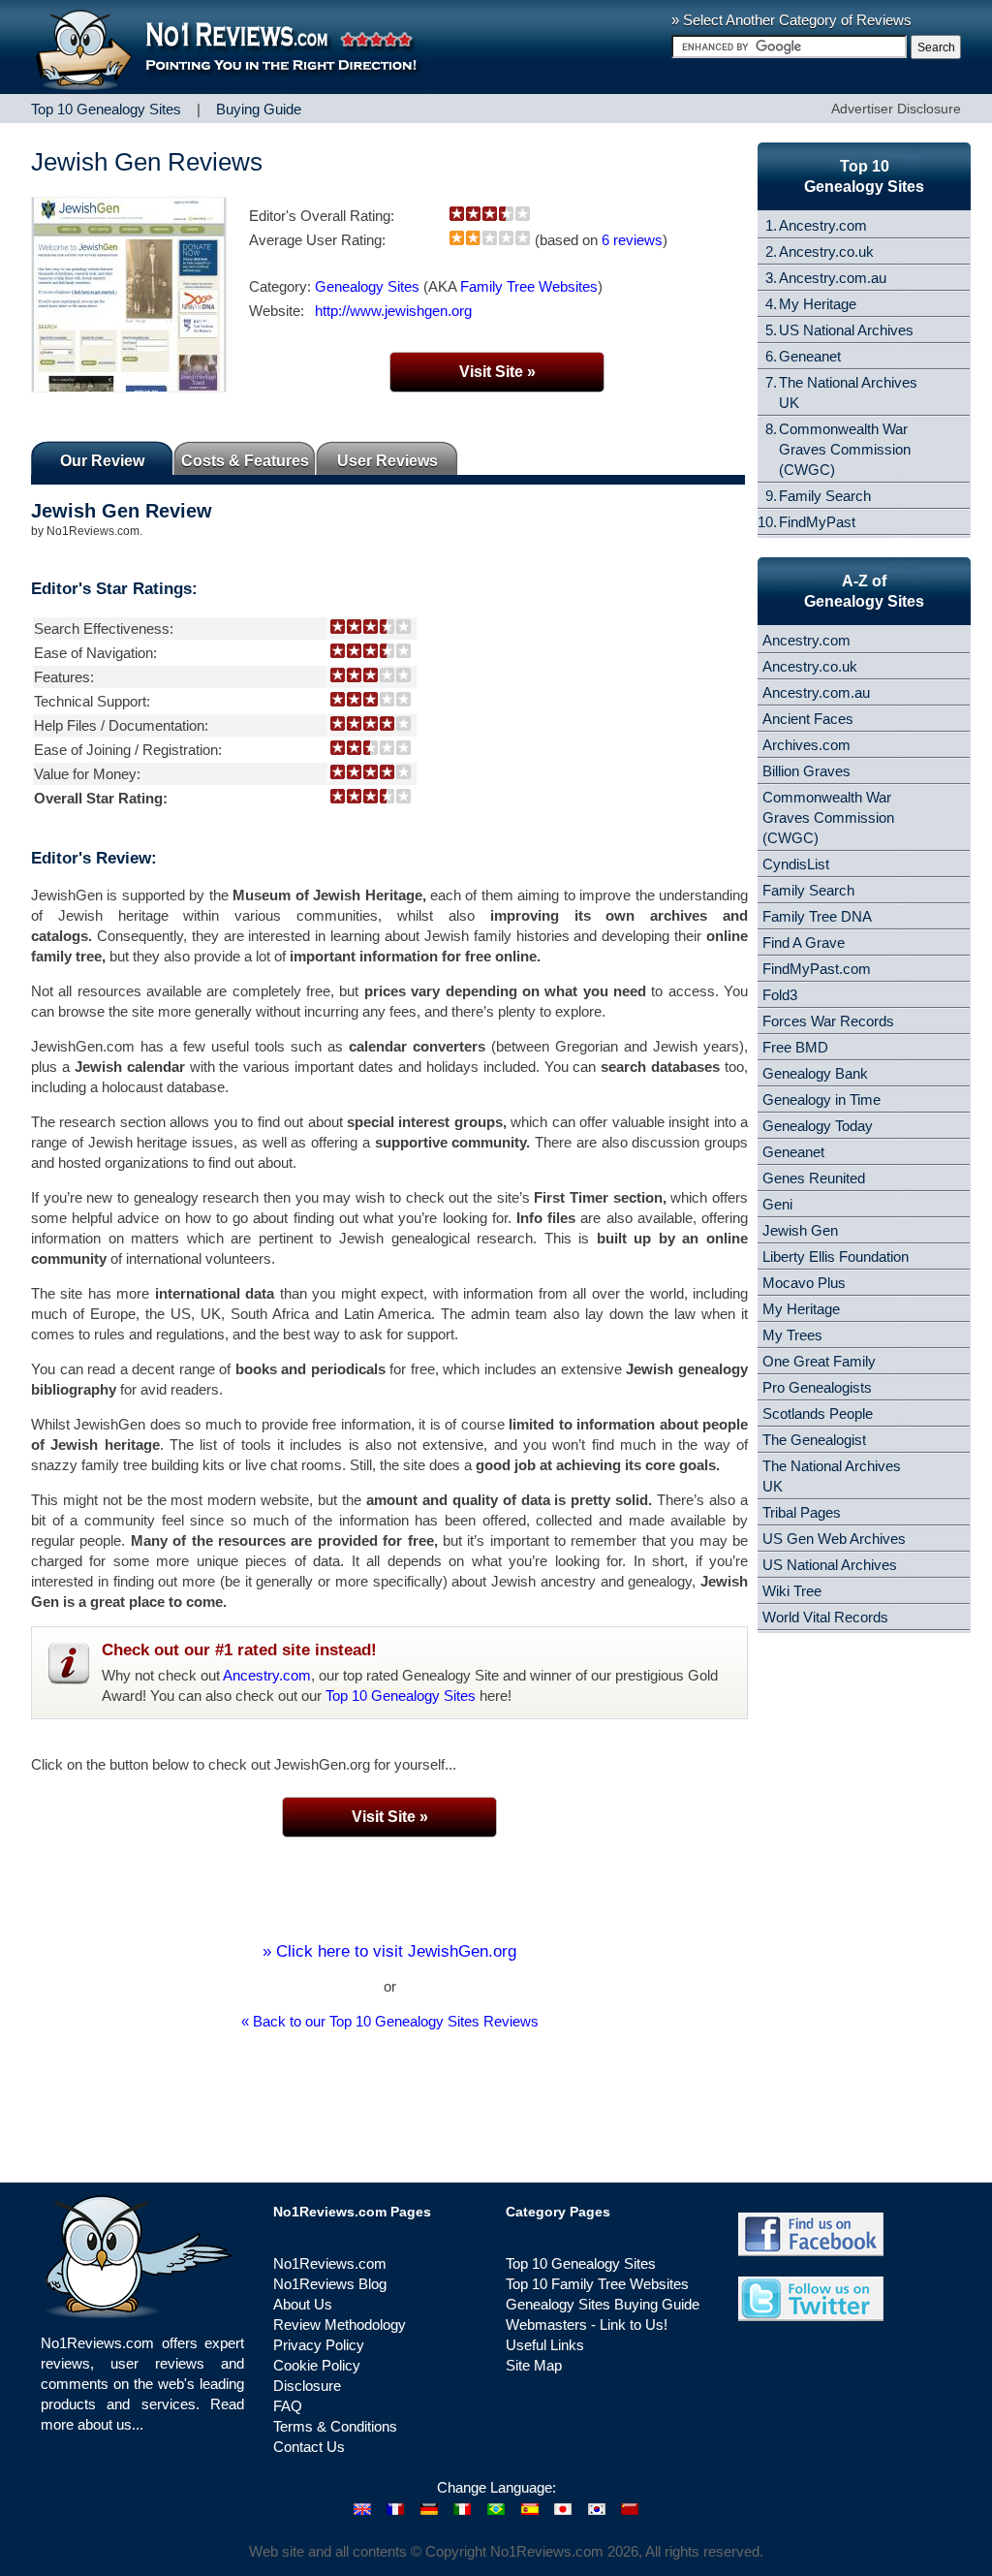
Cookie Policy (317, 2365)
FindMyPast (817, 522)
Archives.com (806, 745)
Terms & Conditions (335, 2426)
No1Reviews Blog (330, 2284)
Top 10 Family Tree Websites (597, 2284)
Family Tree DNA (817, 916)
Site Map (534, 2365)
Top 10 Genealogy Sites (401, 1696)
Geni (777, 1204)
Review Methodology (340, 2325)
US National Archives (846, 330)
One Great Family (819, 1361)
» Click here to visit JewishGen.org (389, 1951)
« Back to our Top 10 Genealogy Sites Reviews (390, 2021)
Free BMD (795, 1047)
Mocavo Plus (804, 1283)
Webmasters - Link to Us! (587, 2325)
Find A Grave (804, 942)
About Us (303, 2304)
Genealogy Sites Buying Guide (603, 2304)
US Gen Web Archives (834, 1539)
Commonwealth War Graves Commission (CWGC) (845, 449)
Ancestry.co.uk (826, 251)
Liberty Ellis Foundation (836, 1257)
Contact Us (309, 2447)
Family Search (825, 496)
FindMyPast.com (817, 969)
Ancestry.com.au (833, 278)
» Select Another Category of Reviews (791, 20)
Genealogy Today (818, 1126)
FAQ (288, 2406)
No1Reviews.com (330, 2263)
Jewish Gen (800, 1230)
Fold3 (780, 995)
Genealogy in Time (821, 1100)
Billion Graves (806, 771)
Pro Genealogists (817, 1387)
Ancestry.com (267, 1675)
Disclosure (307, 2386)
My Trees (792, 1335)
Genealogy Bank (815, 1073)
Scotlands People (818, 1414)
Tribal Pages (802, 1512)
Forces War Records (828, 1021)
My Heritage (818, 304)
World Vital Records (825, 1617)
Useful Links (545, 2345)
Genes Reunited (814, 1178)
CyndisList (796, 864)
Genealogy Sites (367, 286)
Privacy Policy (319, 2345)
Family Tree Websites (529, 286)
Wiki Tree (792, 1591)
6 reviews (632, 240)
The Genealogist (814, 1440)
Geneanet (810, 356)
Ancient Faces (808, 719)
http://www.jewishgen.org (393, 311)
